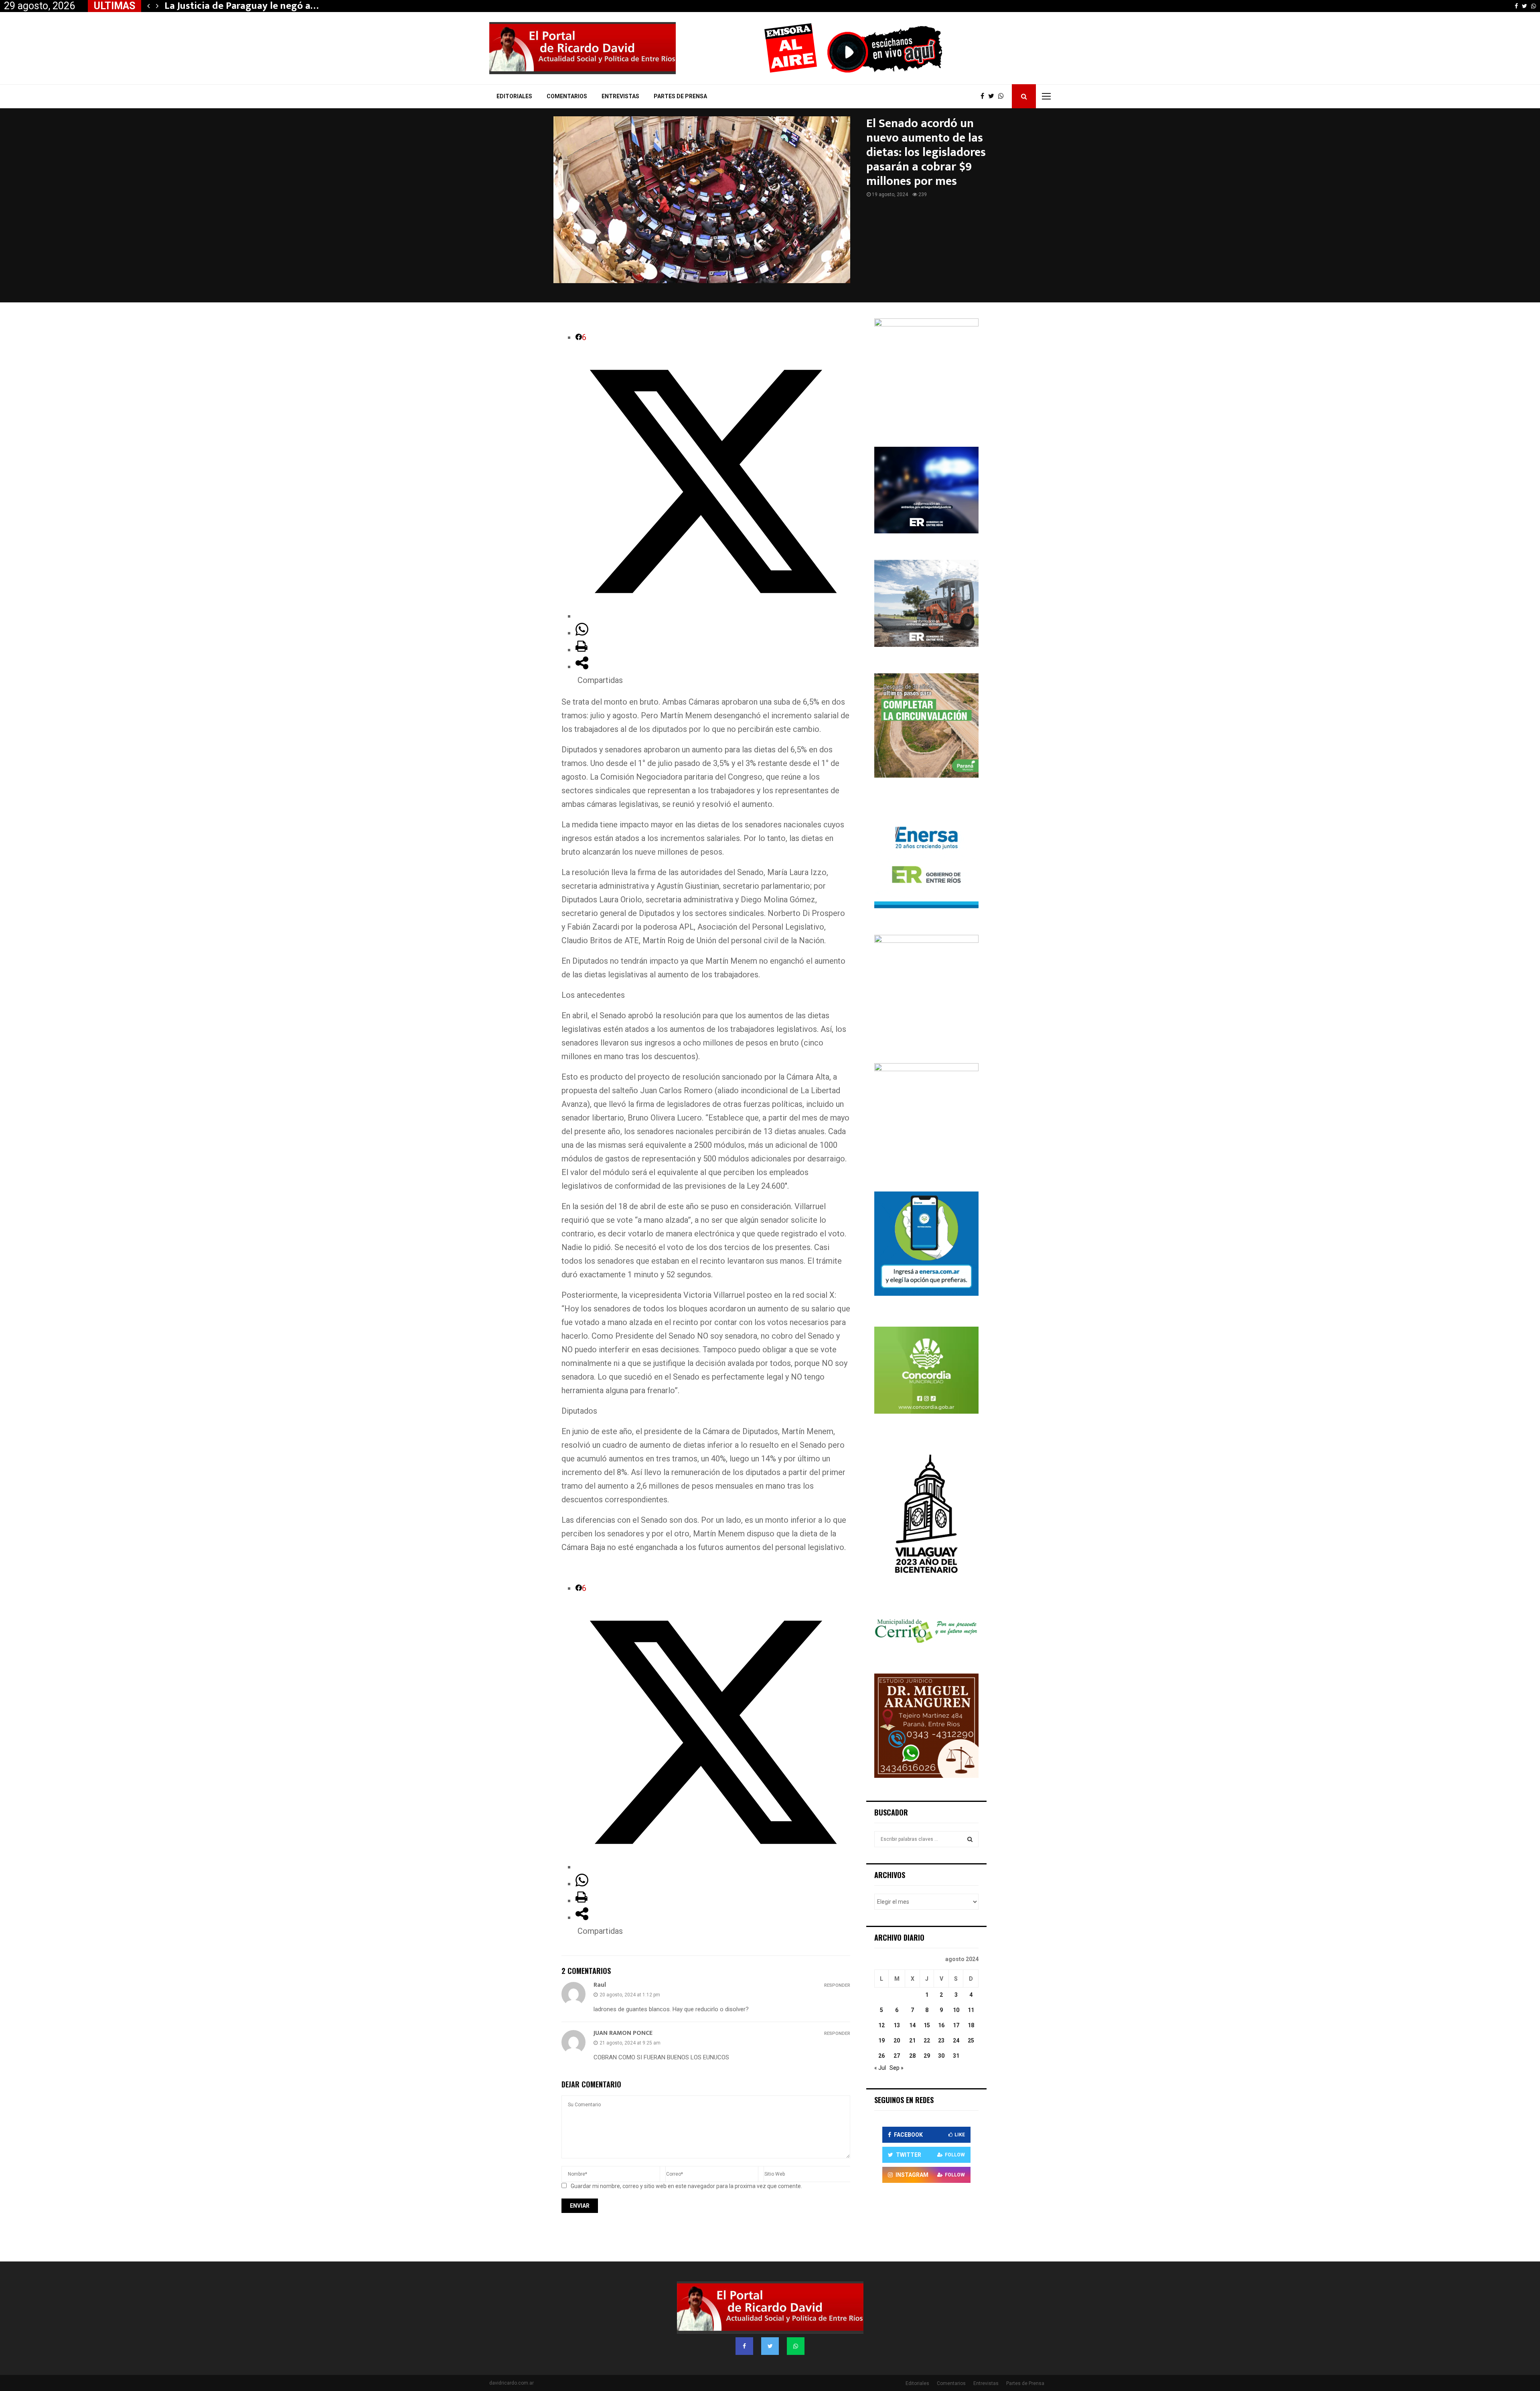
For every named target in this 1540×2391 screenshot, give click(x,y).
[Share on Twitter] (713, 616)
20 (897, 2040)
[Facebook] (984, 96)
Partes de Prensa (680, 96)
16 (941, 2025)
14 (912, 2025)
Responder (837, 1985)
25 (971, 2040)
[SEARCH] (970, 1839)
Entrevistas (620, 96)
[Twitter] (993, 96)
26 (881, 2056)
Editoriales (514, 96)
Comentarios (567, 96)
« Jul (880, 2068)
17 (956, 2025)
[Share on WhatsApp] (582, 633)
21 (912, 2040)
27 (897, 2056)
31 (956, 2056)
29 (927, 2056)
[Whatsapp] (1003, 96)
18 (971, 2025)
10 (956, 2010)
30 (941, 2056)
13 (897, 2025)
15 (927, 2025)
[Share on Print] (582, 650)
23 (941, 2040)
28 (912, 2056)
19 (881, 2040)
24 (956, 2040)
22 (927, 2040)
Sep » (897, 2068)
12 (881, 2025)
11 (971, 2010)
